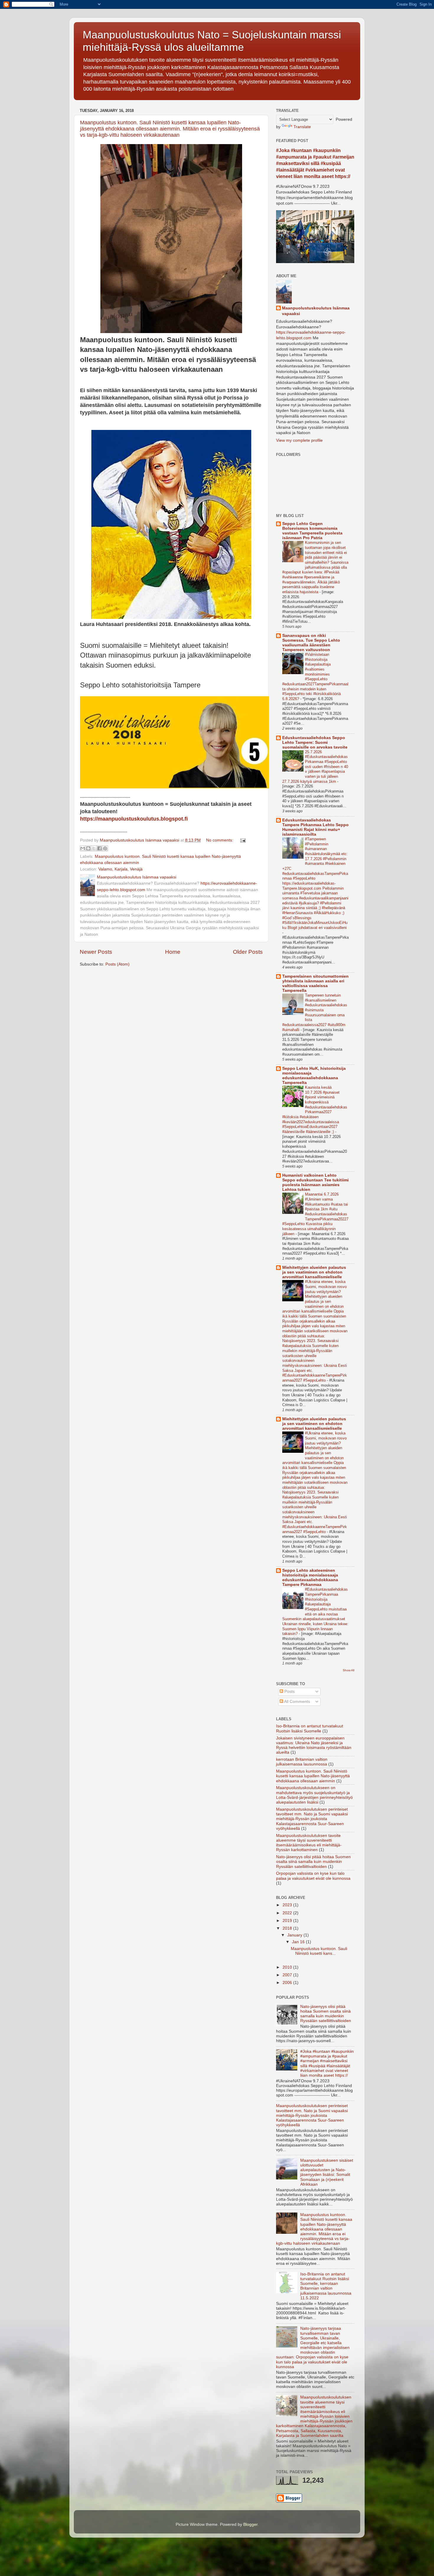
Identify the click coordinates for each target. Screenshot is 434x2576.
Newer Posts (96, 952)
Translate (302, 127)
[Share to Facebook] (99, 848)
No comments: (220, 840)
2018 (288, 1928)
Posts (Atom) (118, 964)
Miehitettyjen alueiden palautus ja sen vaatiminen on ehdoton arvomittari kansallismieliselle (314, 1272)
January (295, 1935)
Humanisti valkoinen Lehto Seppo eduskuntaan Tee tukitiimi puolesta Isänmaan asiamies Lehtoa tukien (315, 1182)
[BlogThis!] (88, 848)
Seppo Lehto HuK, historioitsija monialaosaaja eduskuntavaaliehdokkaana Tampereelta (314, 1076)
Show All (349, 1670)
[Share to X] (94, 848)
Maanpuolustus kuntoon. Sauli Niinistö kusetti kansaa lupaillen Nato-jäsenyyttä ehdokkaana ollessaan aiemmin (313, 1776)
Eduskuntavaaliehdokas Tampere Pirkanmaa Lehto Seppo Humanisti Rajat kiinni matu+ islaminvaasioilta (315, 827)
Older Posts (248, 952)
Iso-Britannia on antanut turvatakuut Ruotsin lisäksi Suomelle (310, 1728)
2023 (288, 1905)
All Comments (297, 1702)
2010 (288, 1967)
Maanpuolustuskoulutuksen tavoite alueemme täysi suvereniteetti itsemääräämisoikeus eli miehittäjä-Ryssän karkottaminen (309, 1843)
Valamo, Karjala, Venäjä (120, 869)
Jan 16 (299, 1942)
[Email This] (83, 848)
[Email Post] (242, 840)
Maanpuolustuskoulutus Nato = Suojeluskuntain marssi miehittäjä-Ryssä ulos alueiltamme (212, 41)
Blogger (250, 2524)
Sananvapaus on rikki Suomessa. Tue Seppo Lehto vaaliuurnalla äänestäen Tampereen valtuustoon (311, 643)
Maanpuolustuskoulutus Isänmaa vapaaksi (316, 311)
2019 (288, 1921)
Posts (289, 1691)
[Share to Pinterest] (105, 848)
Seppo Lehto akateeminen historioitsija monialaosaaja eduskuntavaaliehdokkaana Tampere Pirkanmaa (310, 1578)
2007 (288, 1975)
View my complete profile (299, 440)
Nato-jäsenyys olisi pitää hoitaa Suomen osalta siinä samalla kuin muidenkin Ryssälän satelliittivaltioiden (313, 1862)
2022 (288, 1913)
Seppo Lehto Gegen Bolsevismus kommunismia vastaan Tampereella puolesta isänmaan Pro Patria (312, 531)
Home (173, 952)
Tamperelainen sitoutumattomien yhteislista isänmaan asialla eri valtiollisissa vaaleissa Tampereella (315, 983)
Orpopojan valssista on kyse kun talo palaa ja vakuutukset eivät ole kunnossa (313, 1876)
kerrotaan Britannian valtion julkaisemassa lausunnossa (302, 1762)
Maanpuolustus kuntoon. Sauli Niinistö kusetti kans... (319, 1951)
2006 (288, 1983)
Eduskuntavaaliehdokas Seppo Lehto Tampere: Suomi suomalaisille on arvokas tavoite (315, 742)
